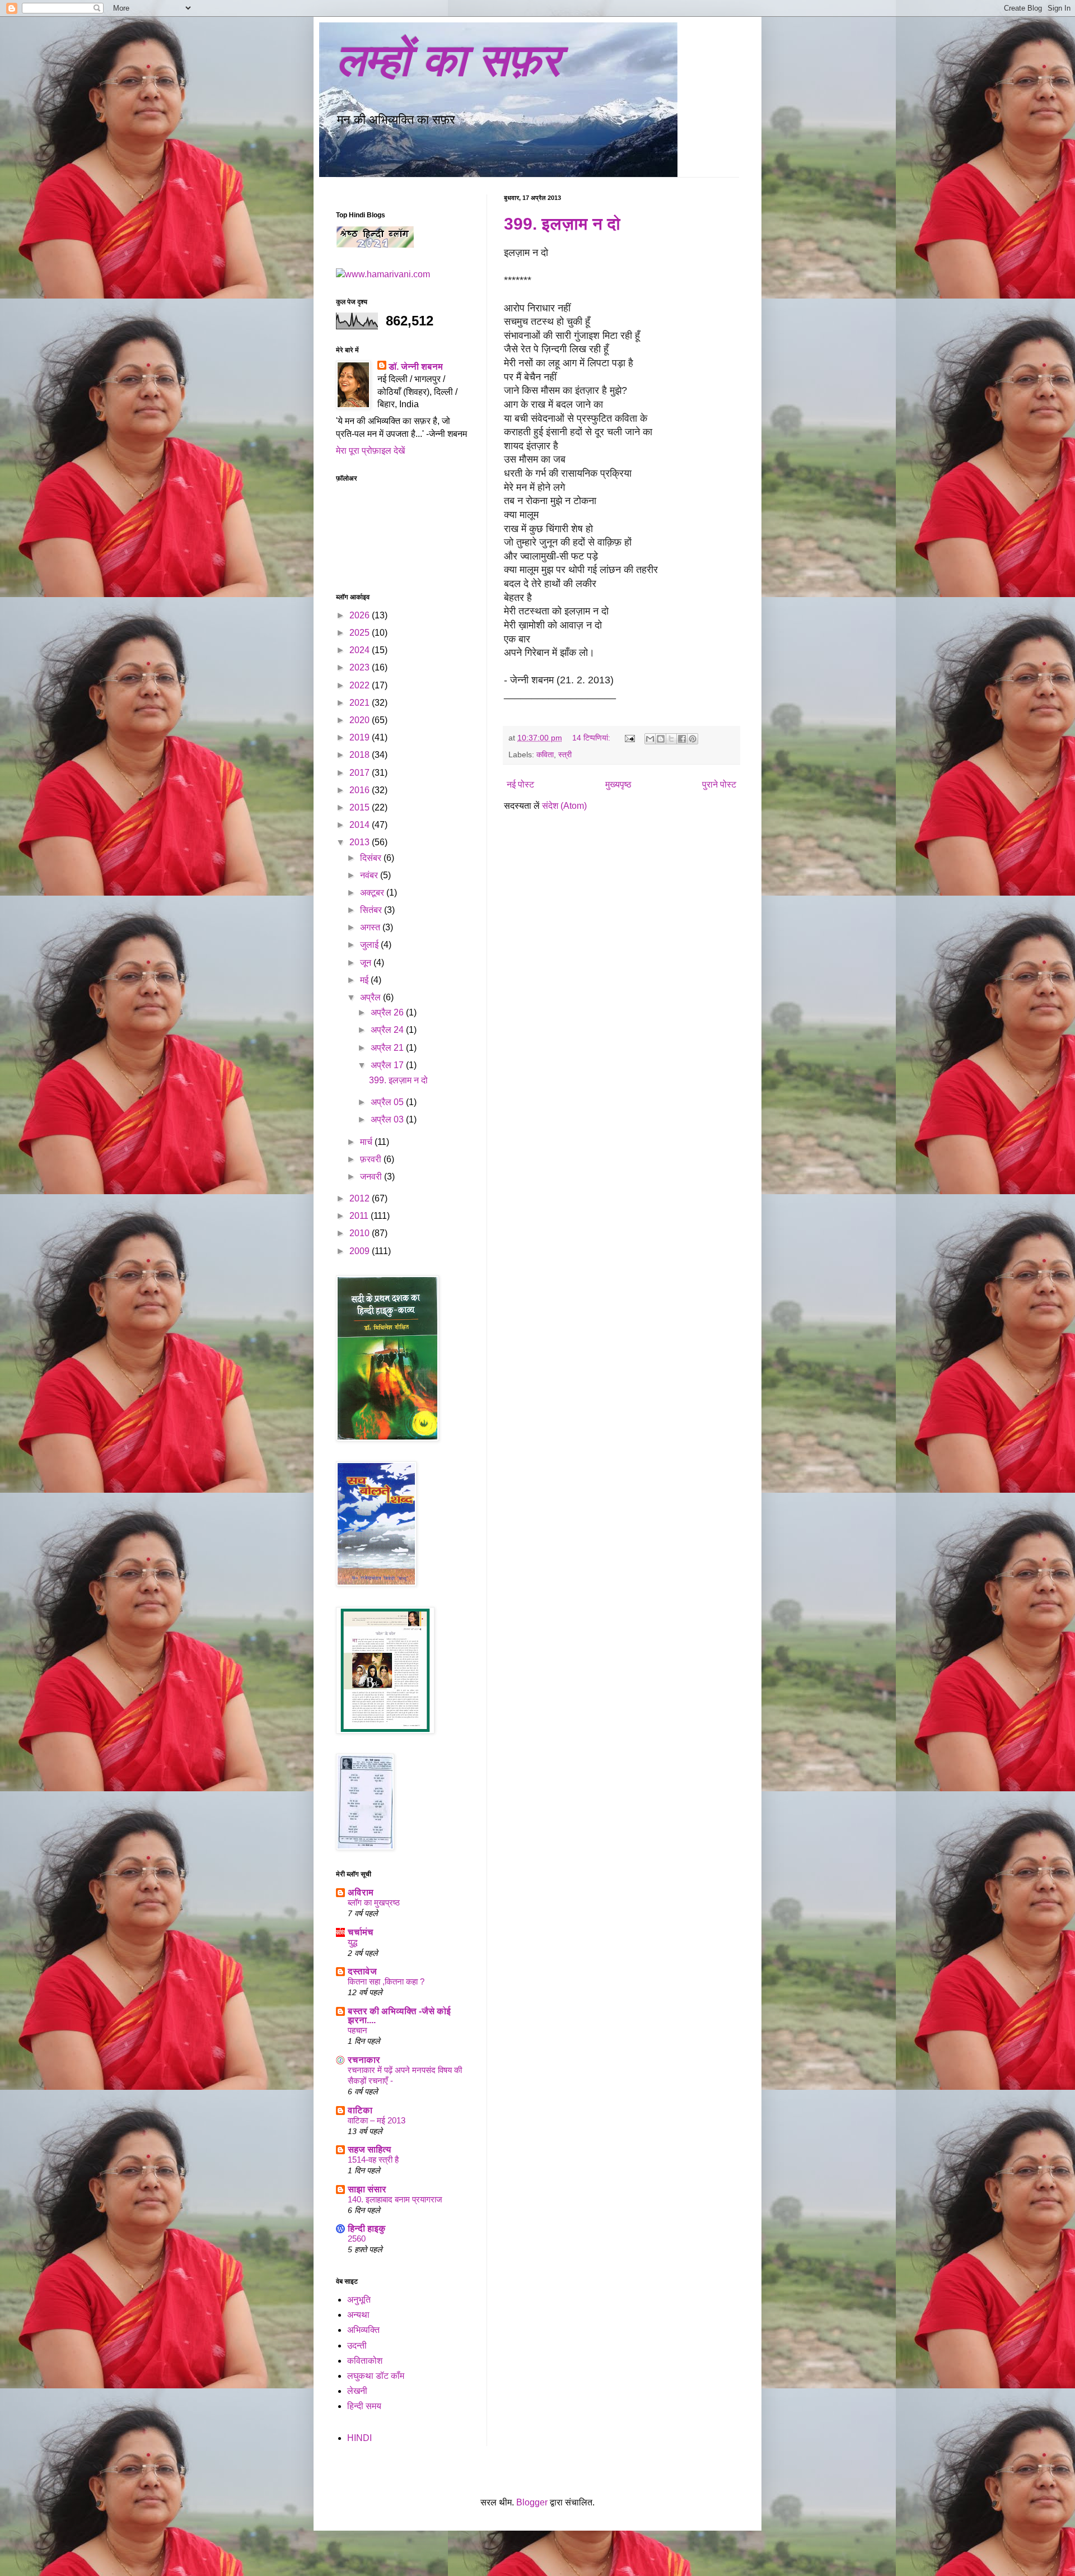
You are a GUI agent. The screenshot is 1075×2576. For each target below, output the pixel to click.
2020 (361, 720)
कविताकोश (365, 2361)
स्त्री (565, 754)
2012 (361, 1198)
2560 (357, 2239)
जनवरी (372, 1177)
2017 (361, 773)
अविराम (361, 1892)
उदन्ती (357, 2346)
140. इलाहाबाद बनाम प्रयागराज (395, 2199)
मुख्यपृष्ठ (618, 784)
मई (365, 980)
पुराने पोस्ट (719, 784)
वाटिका (360, 2110)
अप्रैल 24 (388, 1030)
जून (367, 963)
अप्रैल (371, 997)
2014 (361, 825)
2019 (361, 737)
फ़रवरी (372, 1159)
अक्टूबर (373, 893)
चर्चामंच (361, 1932)
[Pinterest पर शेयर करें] (693, 739)
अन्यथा (358, 2315)
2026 (361, 615)
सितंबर (372, 910)
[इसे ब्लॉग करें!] (661, 739)
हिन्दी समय (364, 2406)
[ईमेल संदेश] (629, 738)
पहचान (357, 2030)
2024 (361, 650)
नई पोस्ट (520, 784)
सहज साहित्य (370, 2149)
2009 (361, 1251)
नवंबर (370, 875)
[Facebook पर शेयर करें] (682, 739)
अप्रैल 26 (388, 1012)
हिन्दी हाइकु (367, 2228)
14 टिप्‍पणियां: (592, 738)
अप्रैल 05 (388, 1102)
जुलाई (370, 945)
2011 (360, 1216)
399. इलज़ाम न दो (562, 224)
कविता (545, 754)
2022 (361, 685)
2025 (361, 633)
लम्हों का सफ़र (448, 60)
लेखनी (357, 2391)
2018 (361, 755)
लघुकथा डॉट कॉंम (376, 2376)
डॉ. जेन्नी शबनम (416, 367)
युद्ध (352, 1942)
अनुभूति (359, 2300)
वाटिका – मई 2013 (377, 2120)
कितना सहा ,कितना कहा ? (386, 1981)
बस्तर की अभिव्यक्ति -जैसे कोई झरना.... (399, 2016)
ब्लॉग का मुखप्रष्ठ (374, 1902)
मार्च (367, 1142)
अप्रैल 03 (388, 1119)
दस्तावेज (362, 1971)
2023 (361, 667)
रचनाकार (364, 2060)
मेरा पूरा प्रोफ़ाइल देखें (370, 451)
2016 (361, 790)
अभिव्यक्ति (363, 2330)
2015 (361, 807)
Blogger (532, 2502)
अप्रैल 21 (388, 1048)
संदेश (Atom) (564, 806)
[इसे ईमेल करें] (650, 739)
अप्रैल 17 (388, 1065)
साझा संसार (367, 2189)
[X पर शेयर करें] (671, 739)
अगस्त (371, 927)
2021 (361, 703)
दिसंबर (372, 858)
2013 (361, 842)
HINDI (359, 2438)
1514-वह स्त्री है (373, 2160)
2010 (361, 1233)
